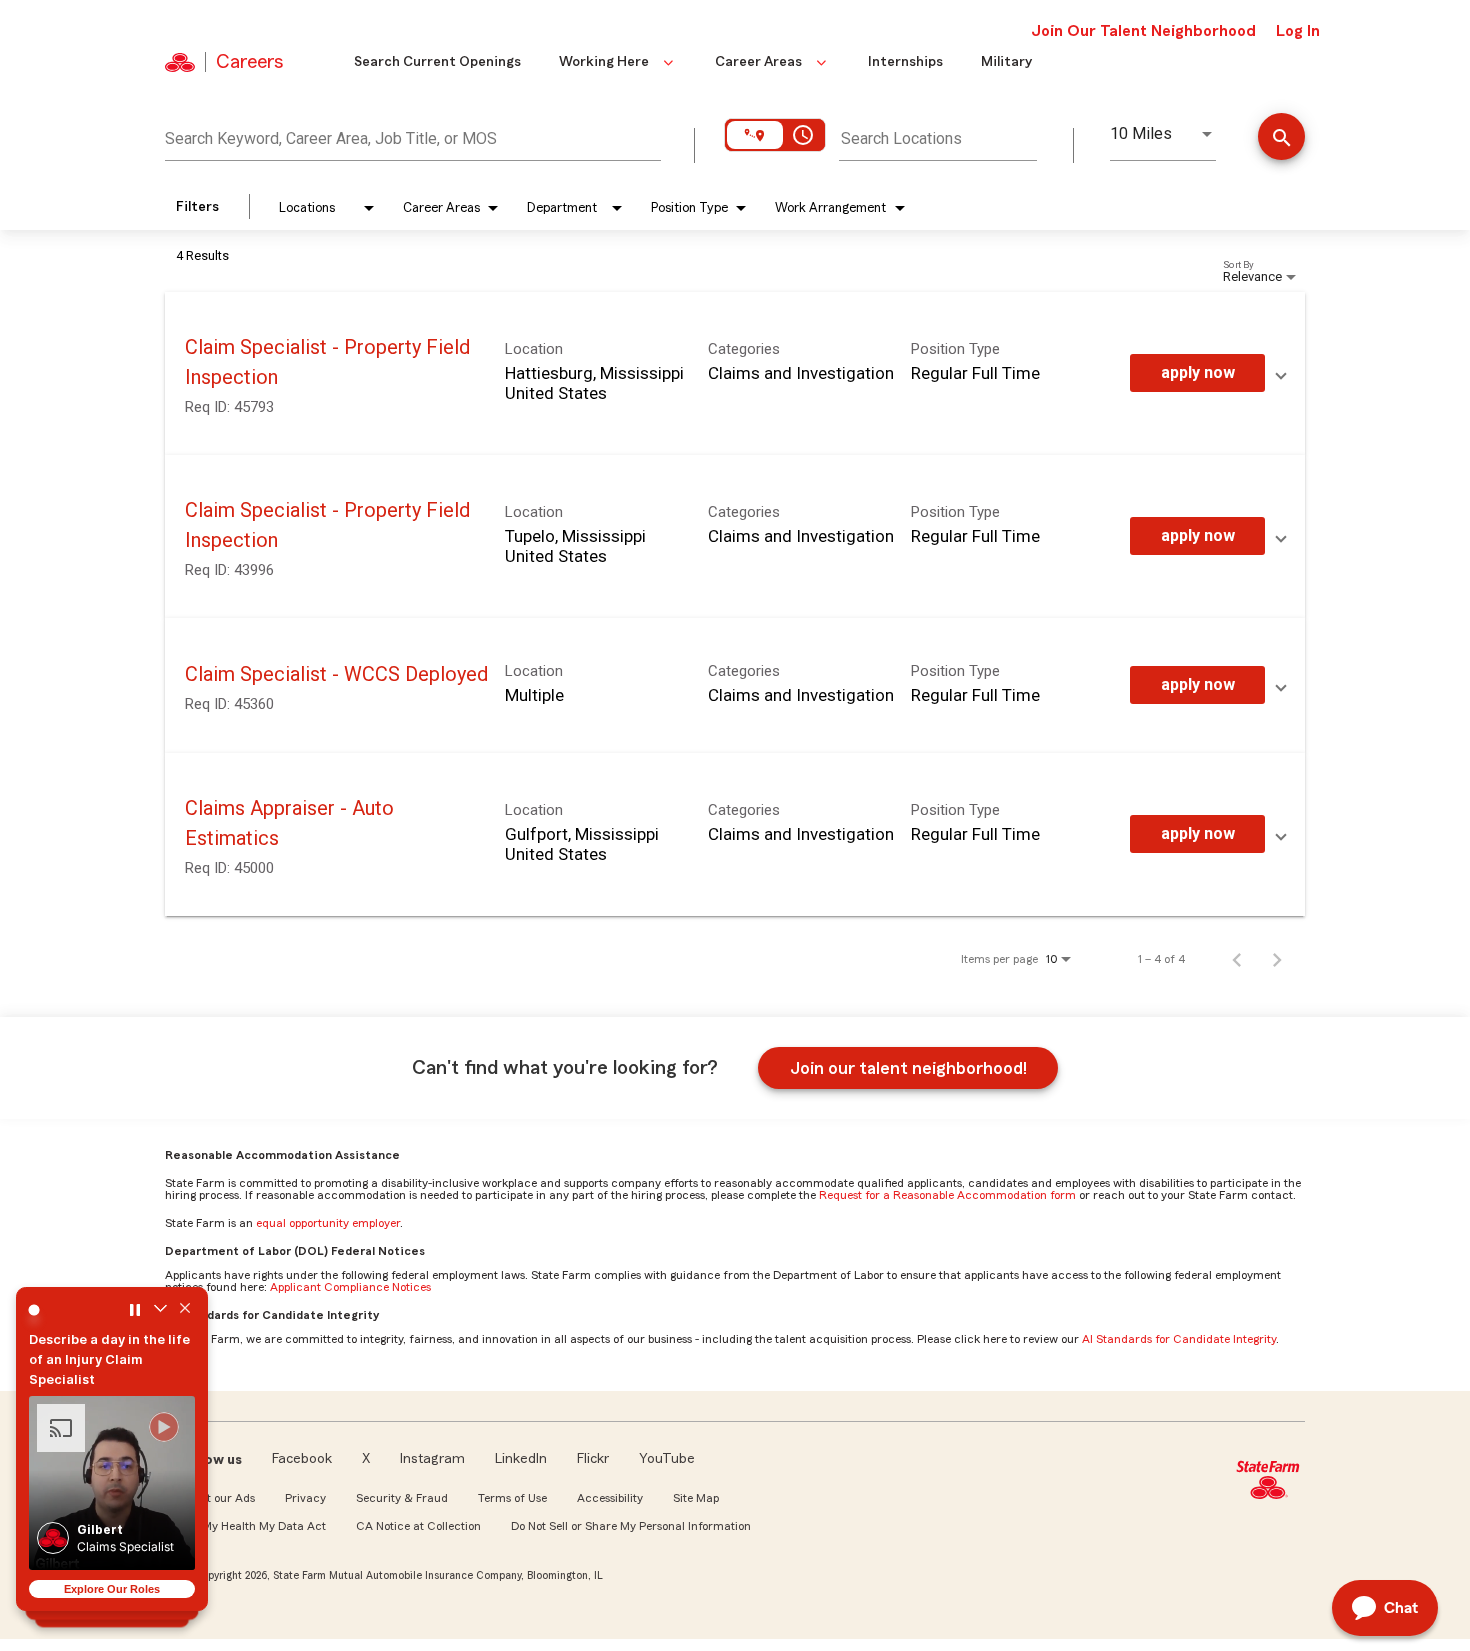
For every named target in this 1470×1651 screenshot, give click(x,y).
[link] (735, 373)
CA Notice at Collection (418, 1526)
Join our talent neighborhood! (908, 1068)
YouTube (667, 1459)
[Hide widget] (185, 1310)
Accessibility (610, 1498)
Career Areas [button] (758, 62)
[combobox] (413, 136)
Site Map (696, 1498)
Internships (905, 62)
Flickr (593, 1459)
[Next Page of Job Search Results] (1277, 959)
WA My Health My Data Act (253, 1526)
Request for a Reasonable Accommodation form (947, 1195)
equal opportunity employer (328, 1223)
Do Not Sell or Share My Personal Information (631, 1526)
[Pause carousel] (135, 1310)
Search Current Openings (437, 62)
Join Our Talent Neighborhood (1143, 31)
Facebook (302, 1459)
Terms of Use (512, 1498)
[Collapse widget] (160, 1310)
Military (1006, 62)
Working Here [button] (604, 62)
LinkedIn (521, 1459)
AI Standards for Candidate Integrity (1179, 1339)
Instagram (432, 1459)
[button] (112, 1483)
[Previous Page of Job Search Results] (1237, 959)
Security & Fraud (402, 1498)
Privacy (305, 1498)
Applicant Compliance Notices (350, 1287)
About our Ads (217, 1498)
